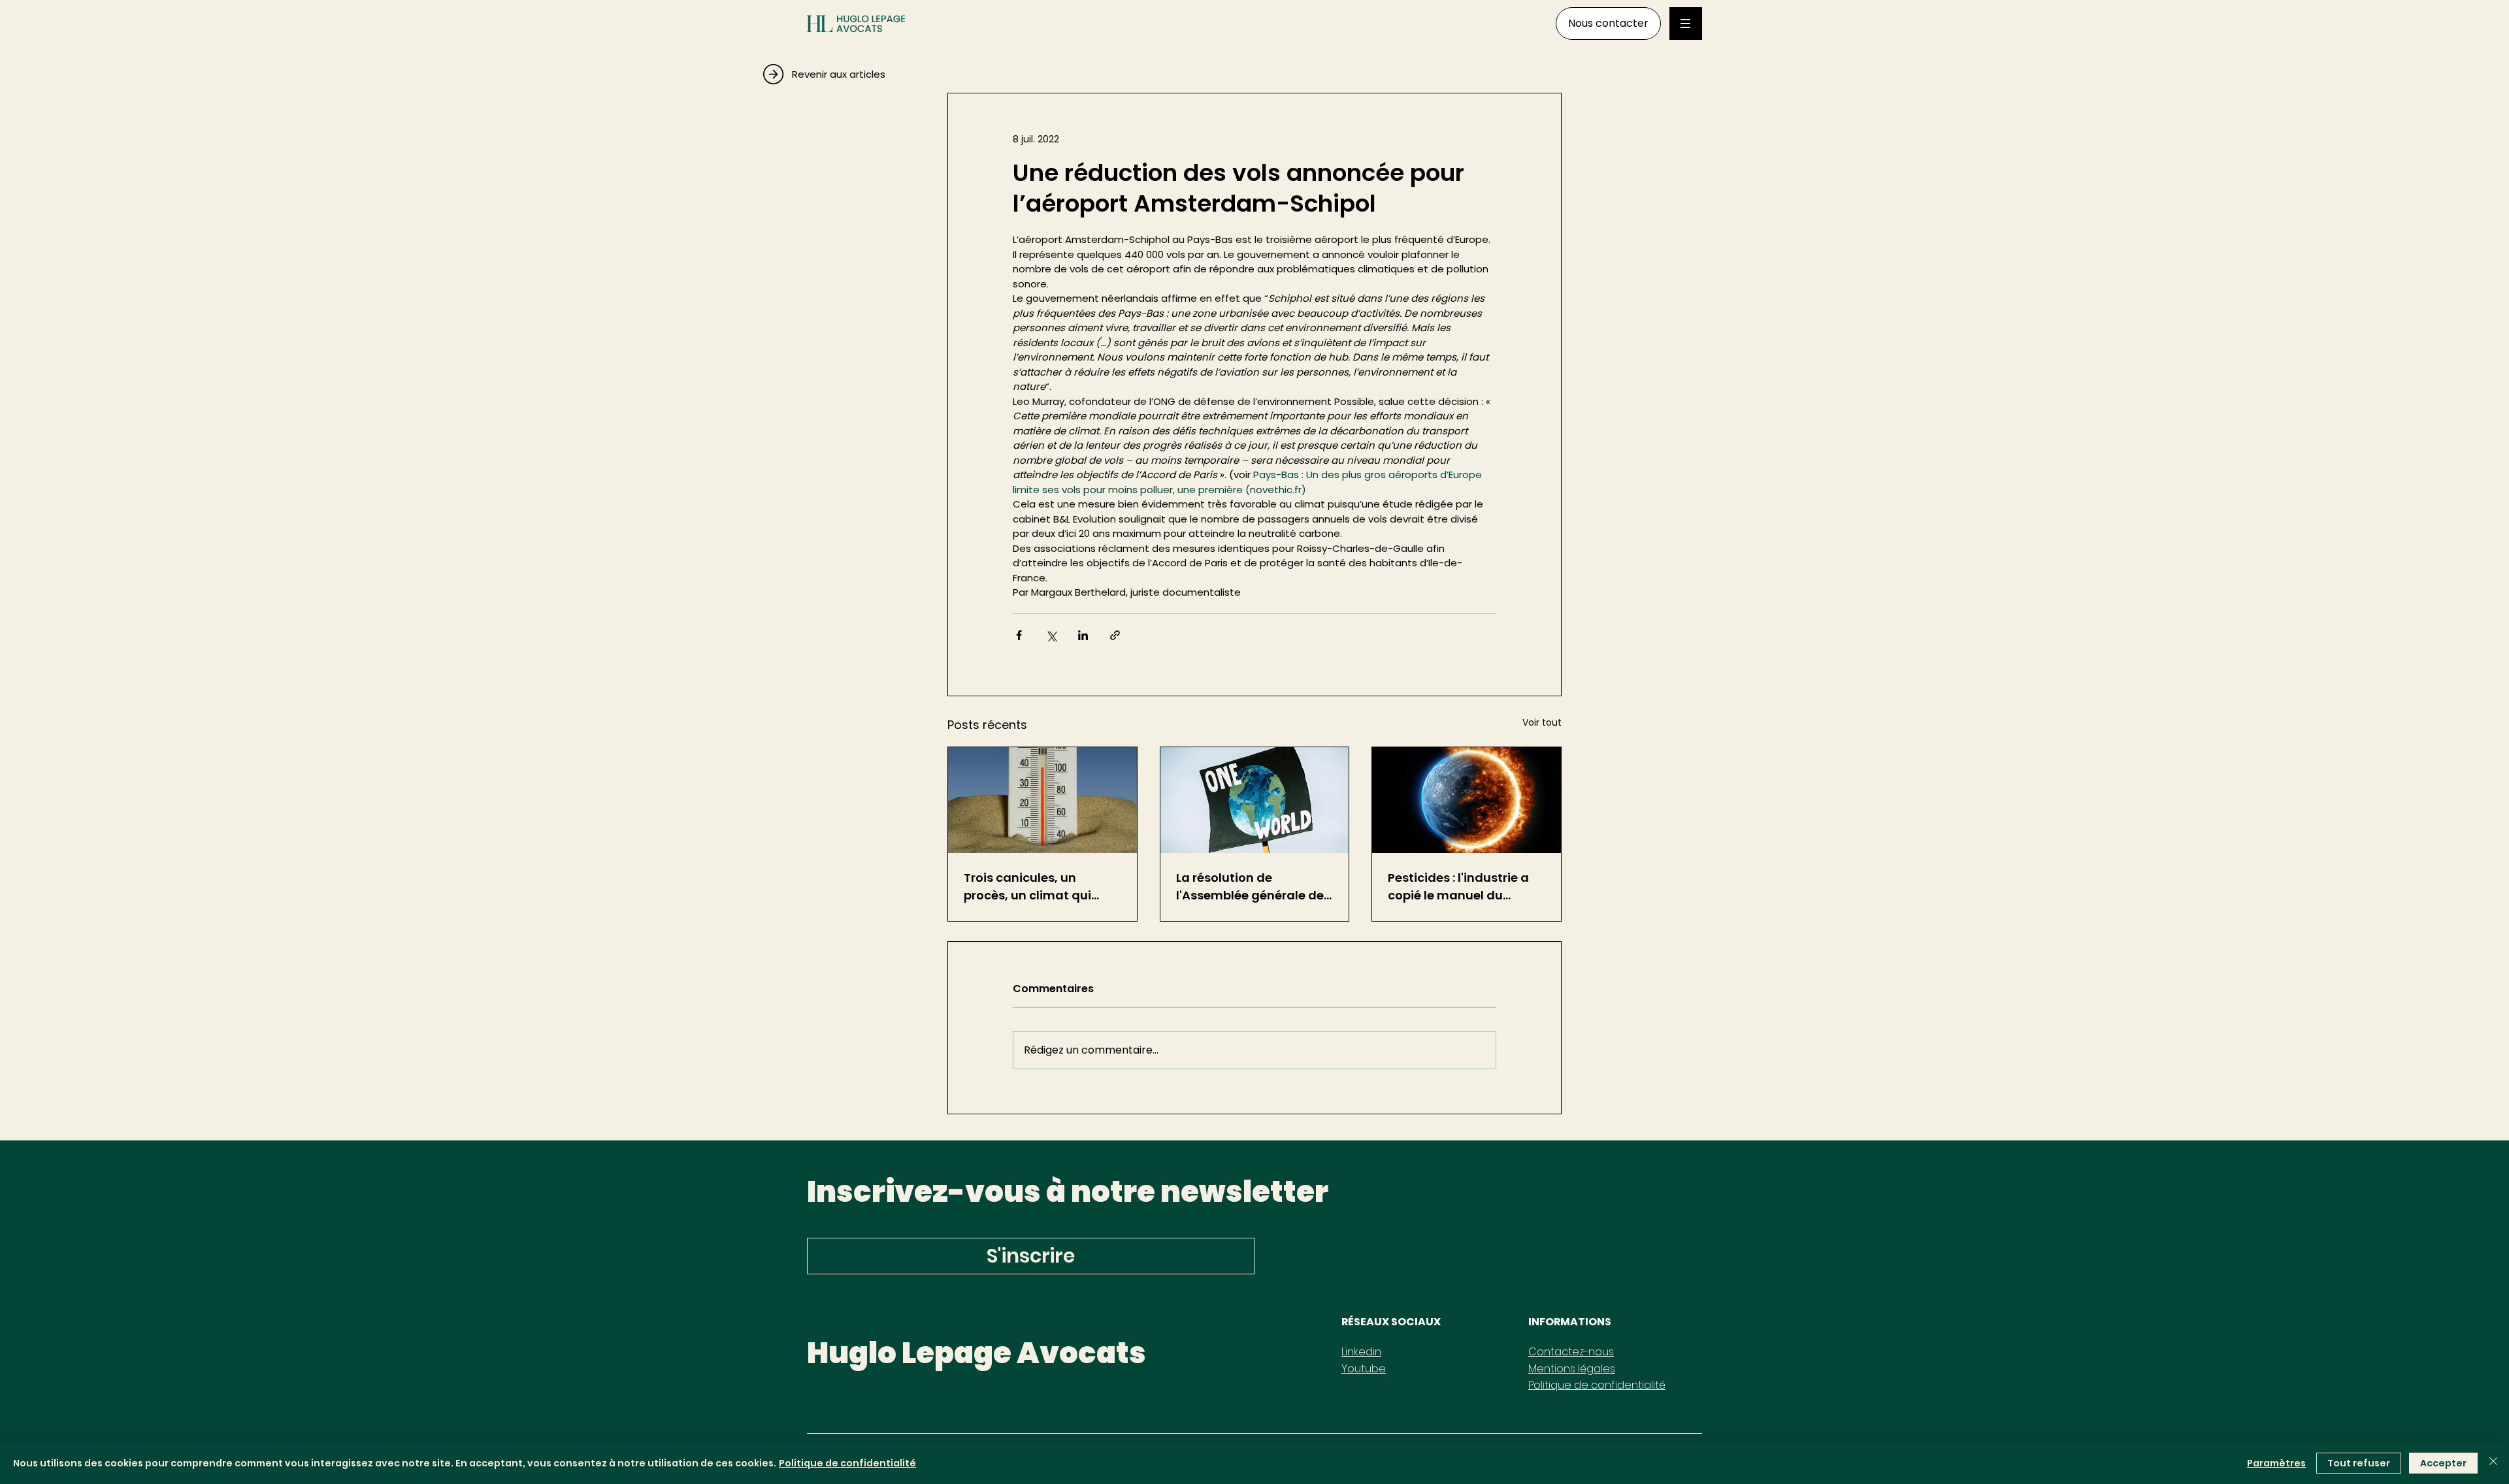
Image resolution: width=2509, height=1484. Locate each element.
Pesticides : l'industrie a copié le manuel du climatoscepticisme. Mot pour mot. (1463, 887)
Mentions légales (1572, 1369)
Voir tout (1542, 722)
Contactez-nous (1571, 1352)
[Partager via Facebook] (1019, 635)
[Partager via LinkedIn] (1083, 635)
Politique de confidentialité (1597, 1385)
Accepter (2443, 1463)
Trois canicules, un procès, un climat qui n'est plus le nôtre (1027, 887)
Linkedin (1361, 1352)
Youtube (1364, 1369)
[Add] (872, 70)
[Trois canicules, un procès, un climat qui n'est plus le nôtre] (1042, 800)
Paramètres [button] (2276, 1463)
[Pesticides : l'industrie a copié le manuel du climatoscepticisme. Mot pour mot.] (1467, 800)
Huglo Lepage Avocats (976, 1353)
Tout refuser (2359, 1463)
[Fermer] (2493, 1463)
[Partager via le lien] (1115, 635)
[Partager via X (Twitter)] (1051, 635)
